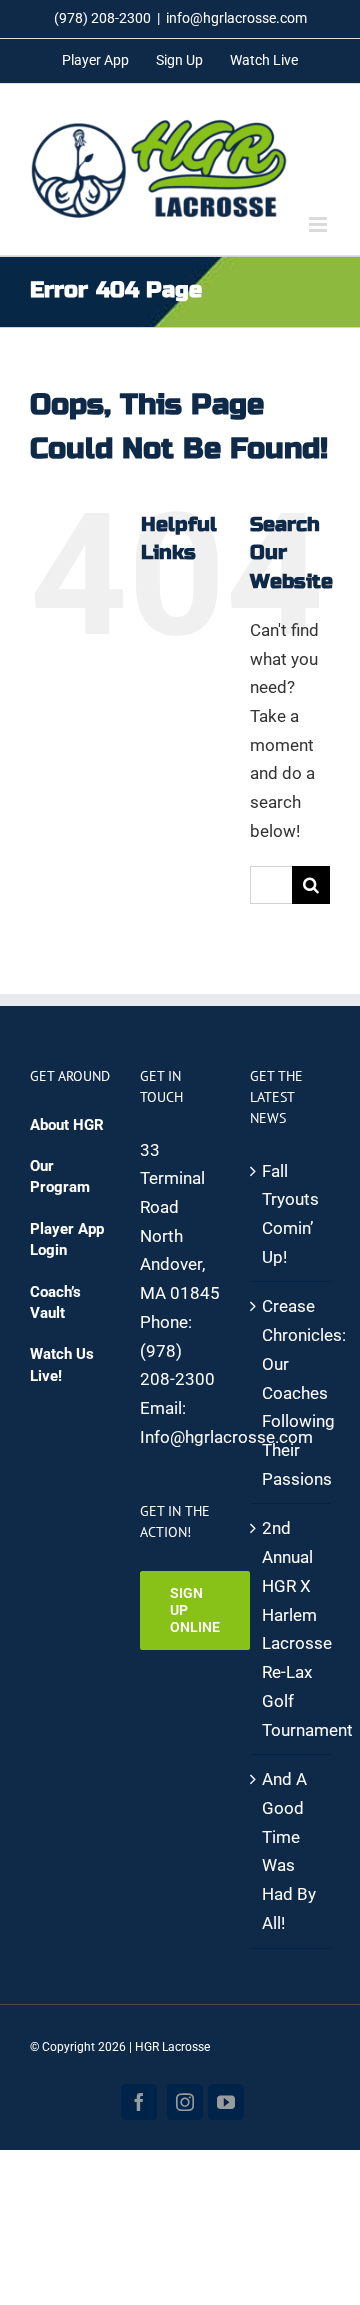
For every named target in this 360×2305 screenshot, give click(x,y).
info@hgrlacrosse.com (236, 18)
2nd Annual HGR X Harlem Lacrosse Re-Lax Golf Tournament (291, 1628)
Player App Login (67, 1239)
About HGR (67, 1125)
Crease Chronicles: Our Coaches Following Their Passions (291, 1392)
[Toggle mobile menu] (319, 224)
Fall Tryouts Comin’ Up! (290, 1214)
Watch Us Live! (62, 1364)
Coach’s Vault (55, 1302)
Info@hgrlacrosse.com (226, 1437)
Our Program (60, 1176)
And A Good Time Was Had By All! (289, 1851)
